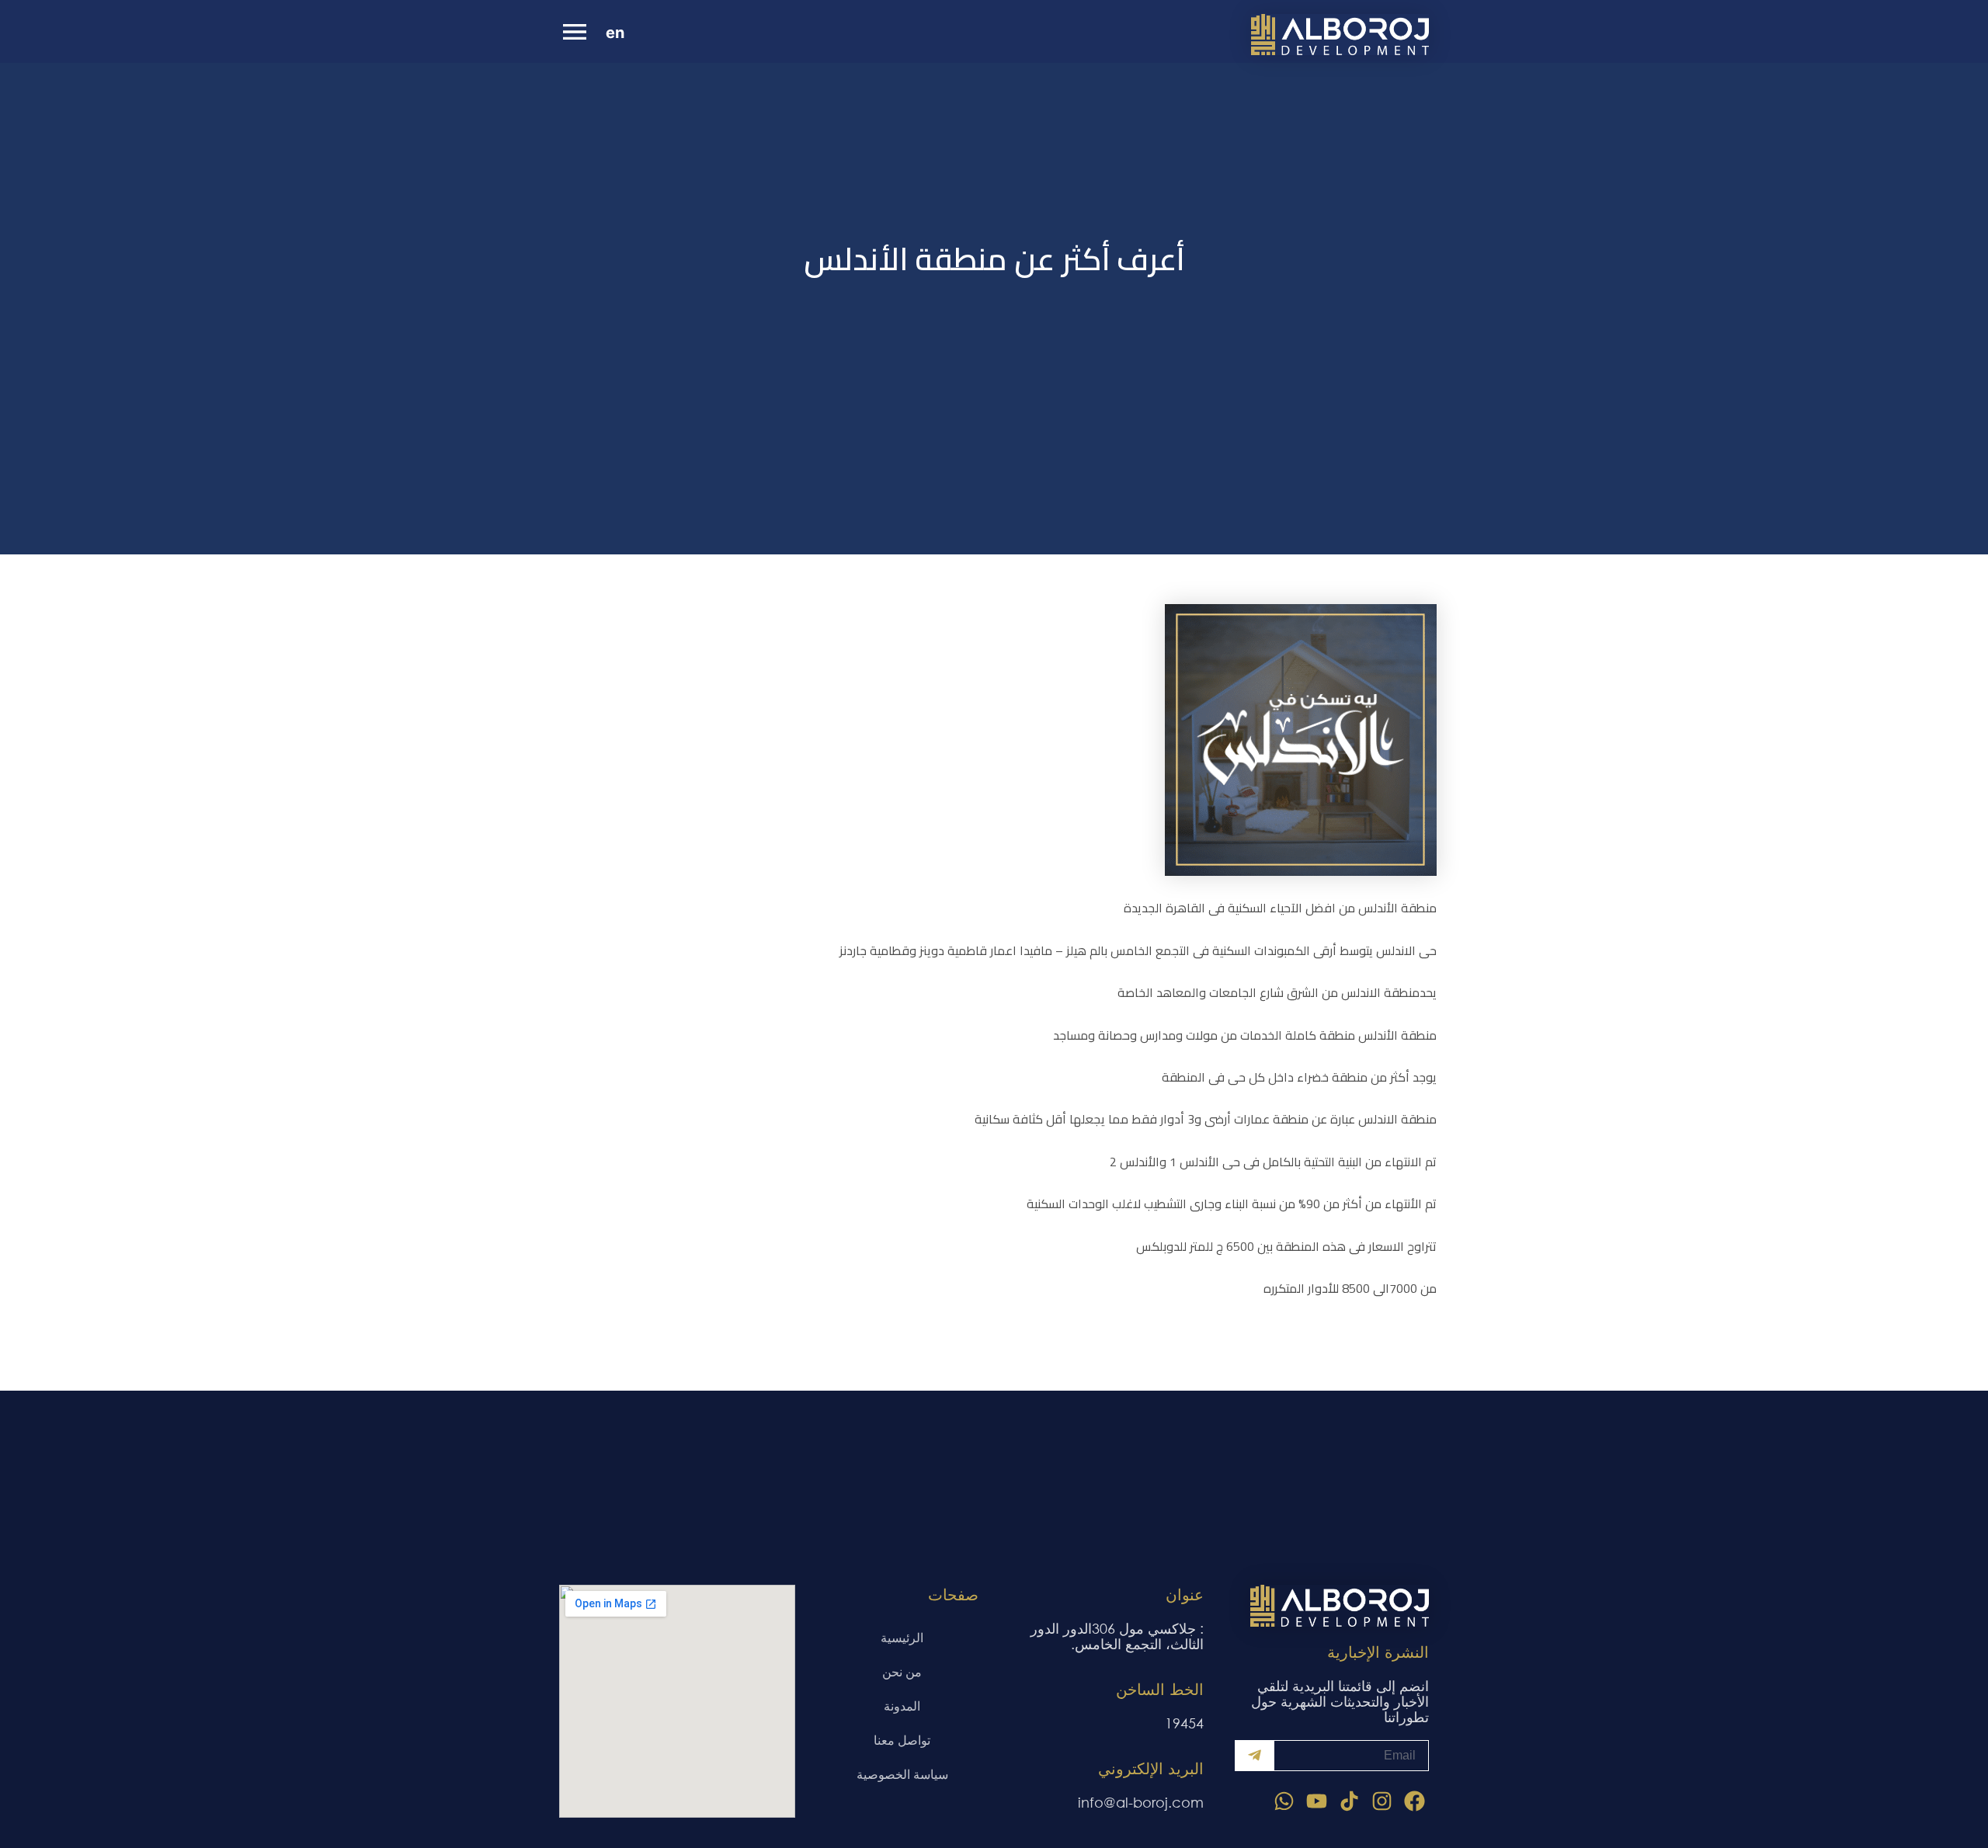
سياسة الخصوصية (902, 1774)
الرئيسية (902, 1637)
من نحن (902, 1671)
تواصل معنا (902, 1740)
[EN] (620, 35)
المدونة (902, 1706)
